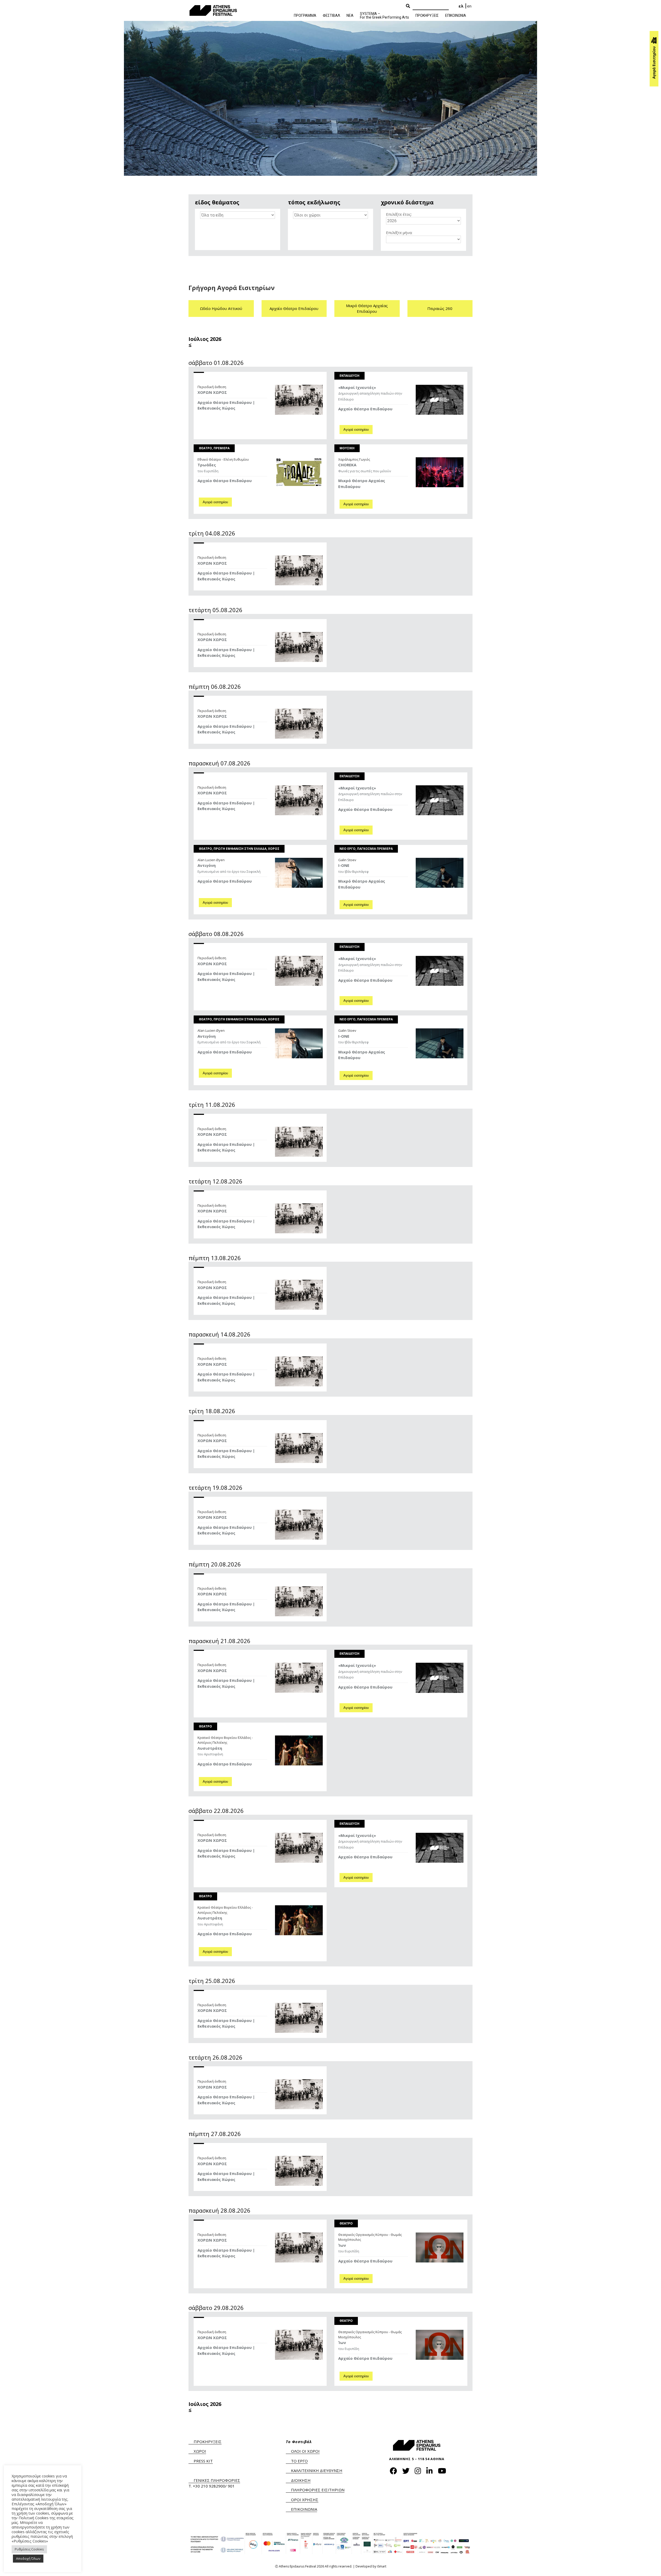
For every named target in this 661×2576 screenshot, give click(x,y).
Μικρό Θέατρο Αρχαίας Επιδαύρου (367, 309)
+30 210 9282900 (209, 2486)
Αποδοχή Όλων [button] (28, 2558)
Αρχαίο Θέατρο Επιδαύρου (294, 308)
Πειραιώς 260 (440, 308)
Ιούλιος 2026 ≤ (205, 342)
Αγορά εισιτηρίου (356, 430)
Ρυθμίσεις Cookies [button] (29, 2549)
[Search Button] (408, 6)
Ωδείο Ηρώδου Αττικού (221, 308)
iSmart (382, 2566)
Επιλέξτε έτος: (399, 214)
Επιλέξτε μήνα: (399, 233)
